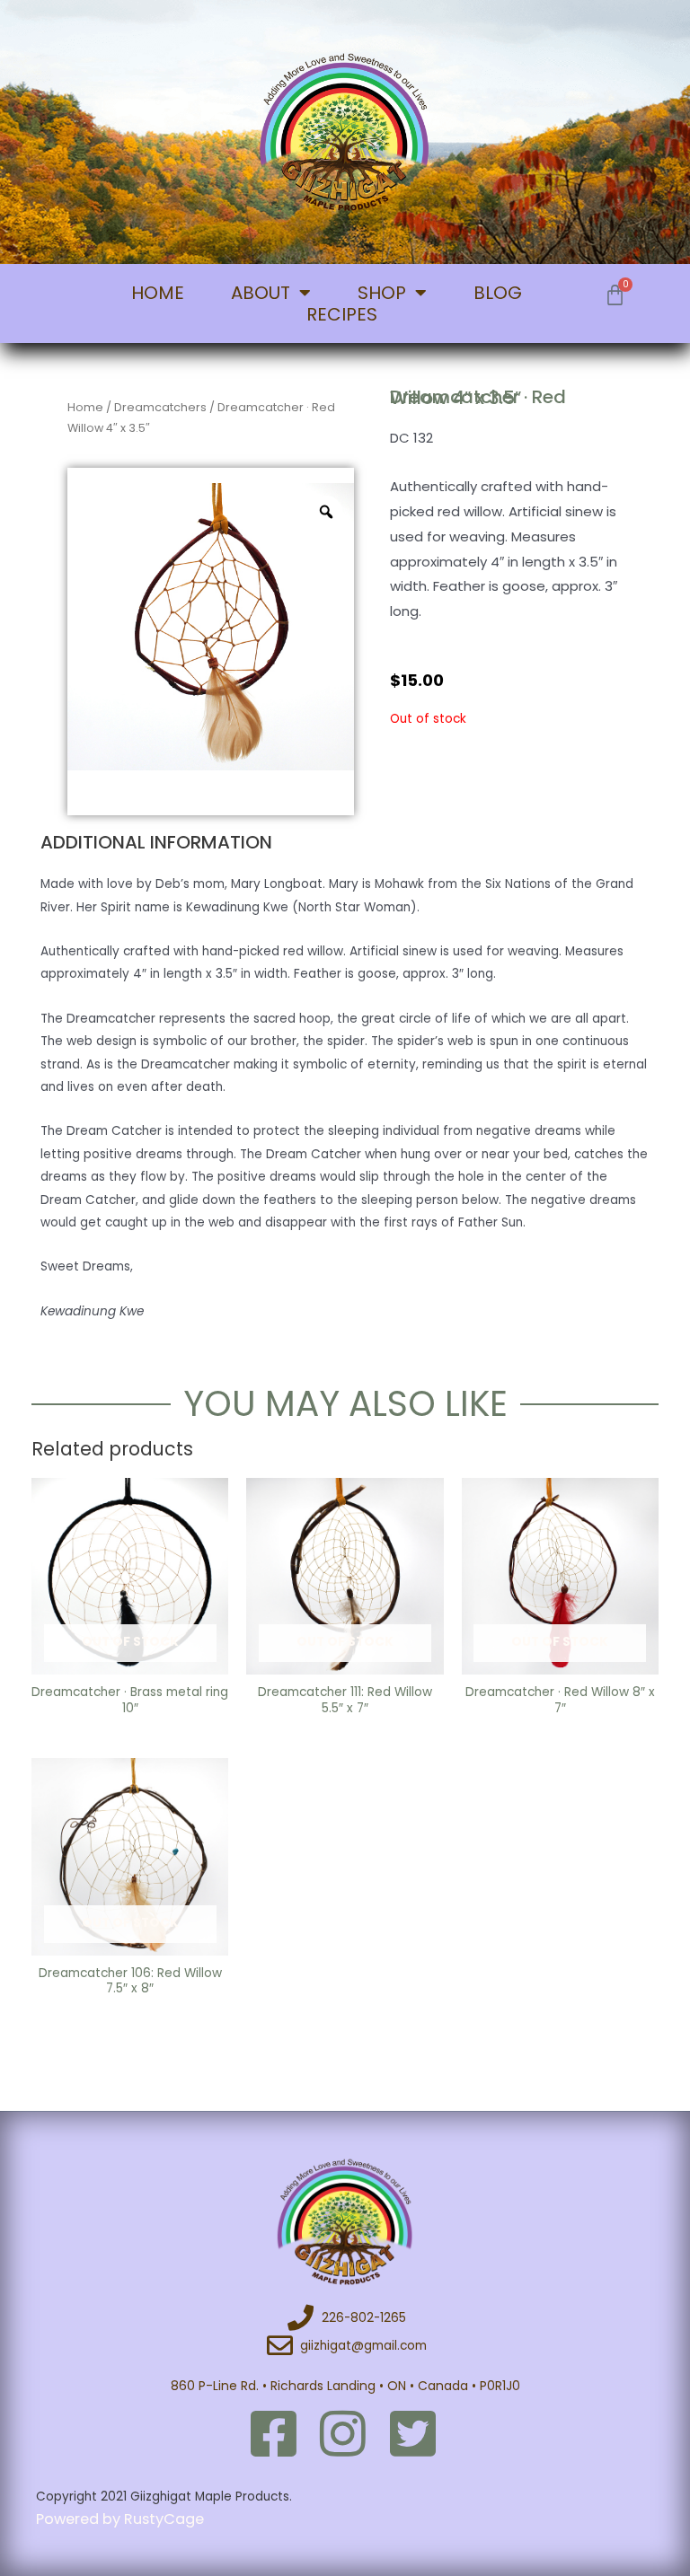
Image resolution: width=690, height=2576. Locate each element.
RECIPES (342, 314)
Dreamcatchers (160, 407)
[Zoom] (326, 512)
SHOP (382, 293)
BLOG (498, 293)
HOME (158, 293)
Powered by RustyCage (122, 2519)
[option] (211, 627)
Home (85, 407)
